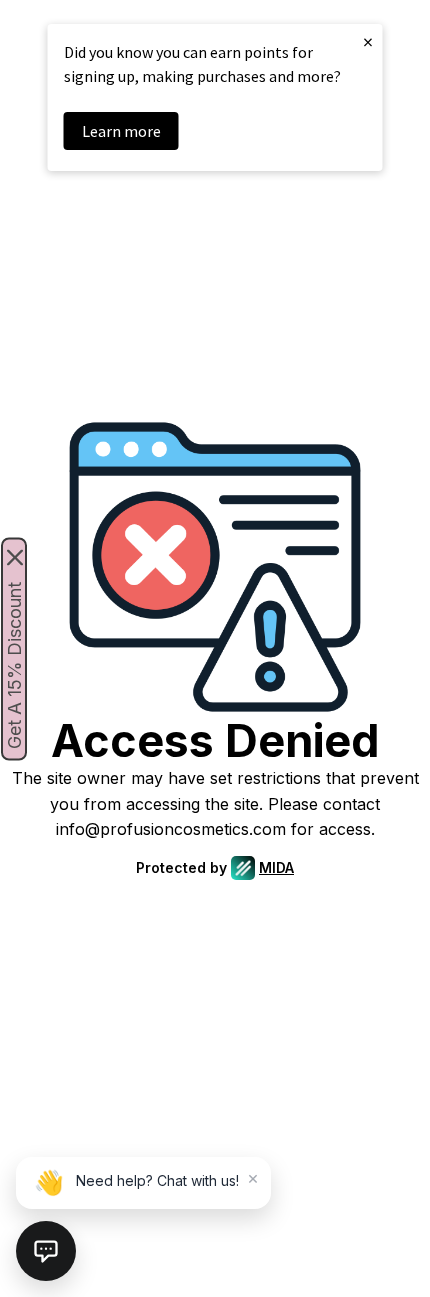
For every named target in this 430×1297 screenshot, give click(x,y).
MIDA (276, 867)
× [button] (368, 41)
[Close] (15, 557)
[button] (46, 1251)
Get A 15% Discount (14, 664)
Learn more (121, 131)
